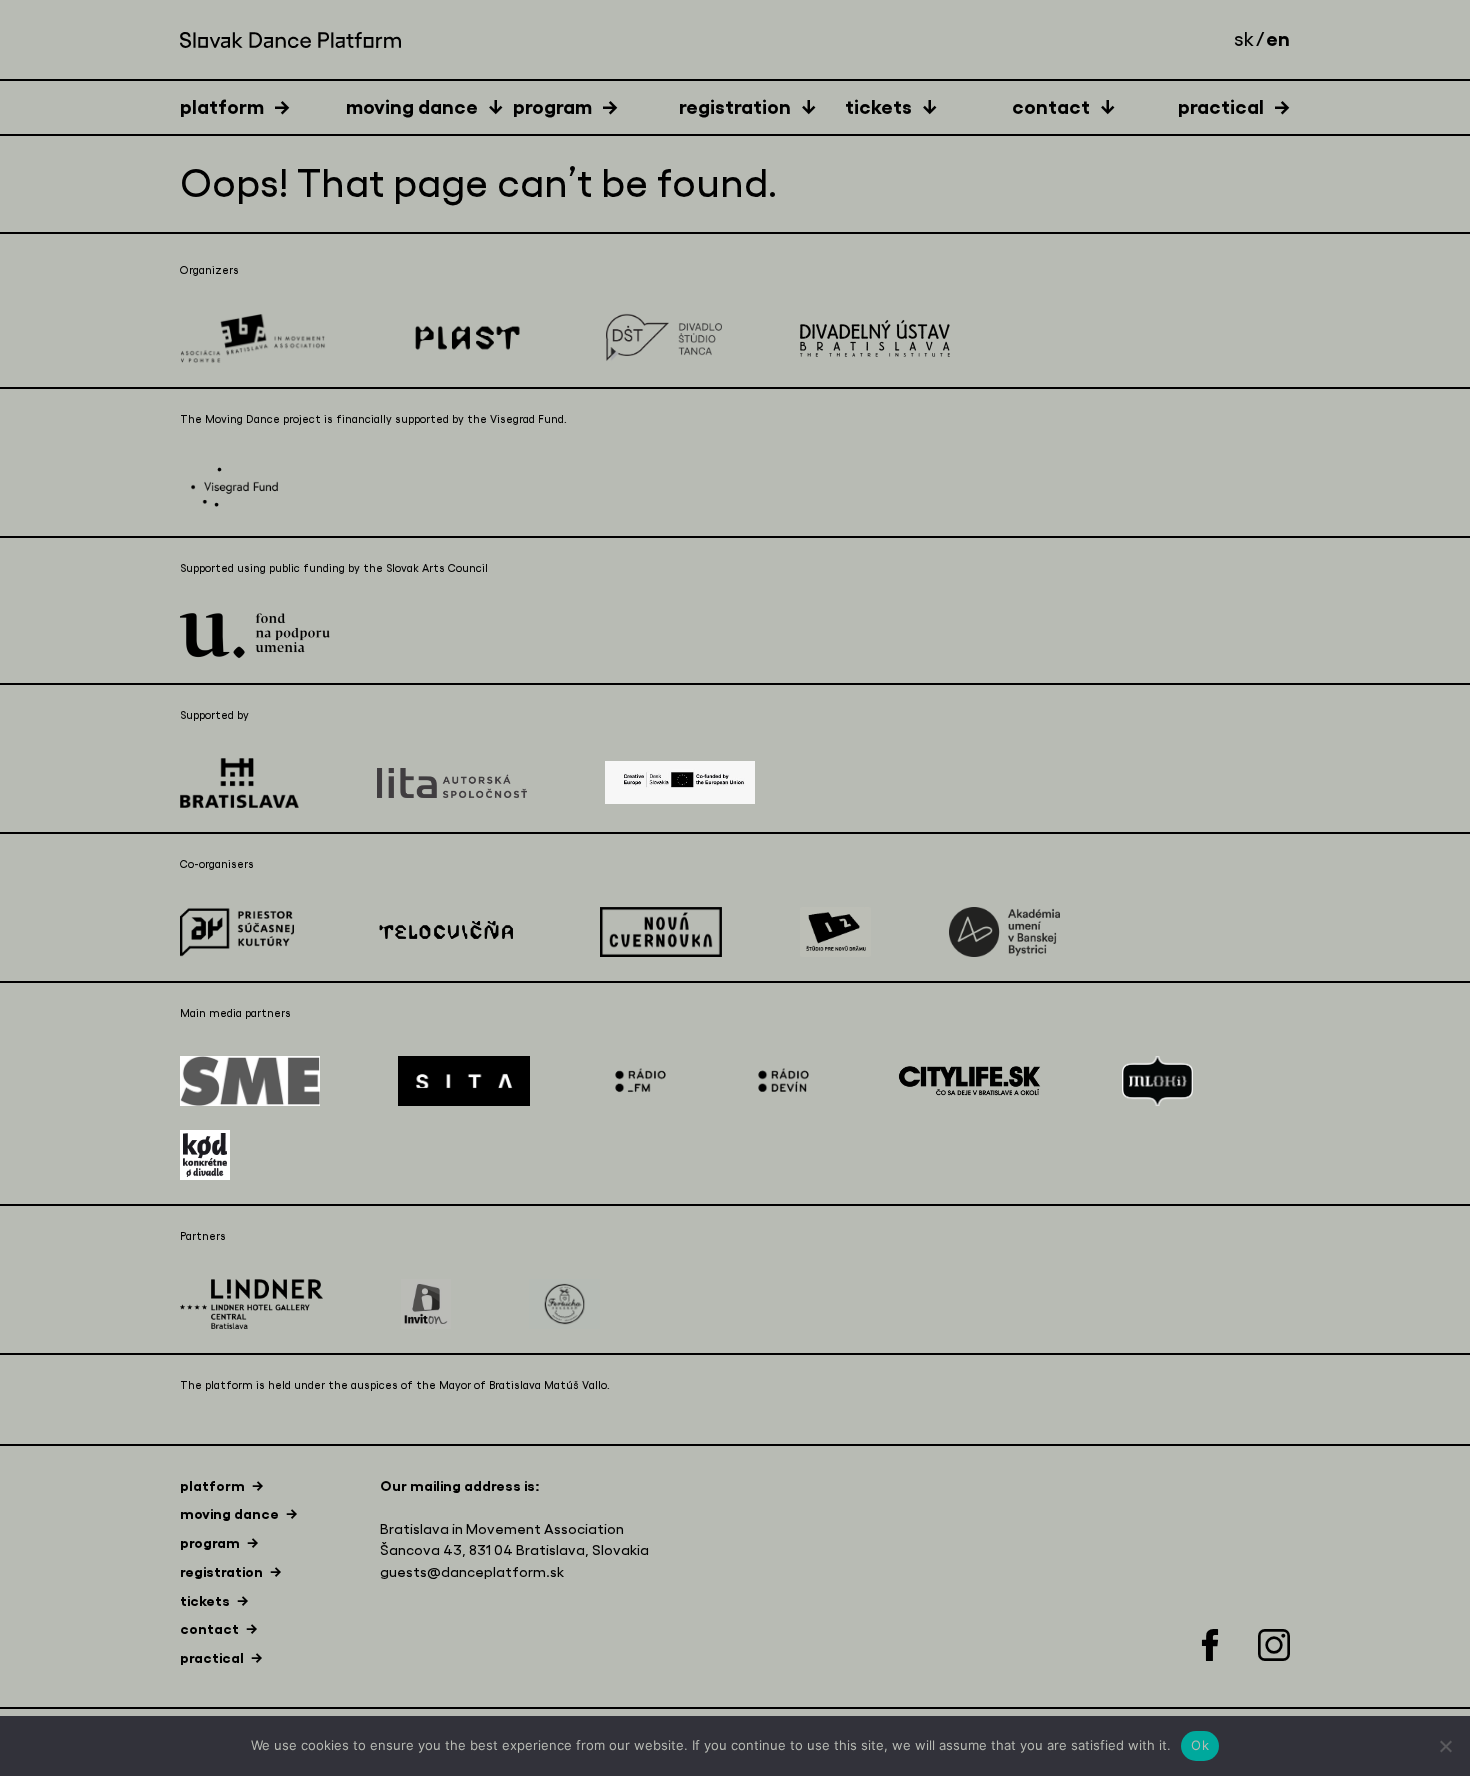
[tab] (263, 106)
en (1278, 39)
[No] (1445, 1746)
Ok (1200, 1745)
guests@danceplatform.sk (472, 1572)
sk (1244, 40)
